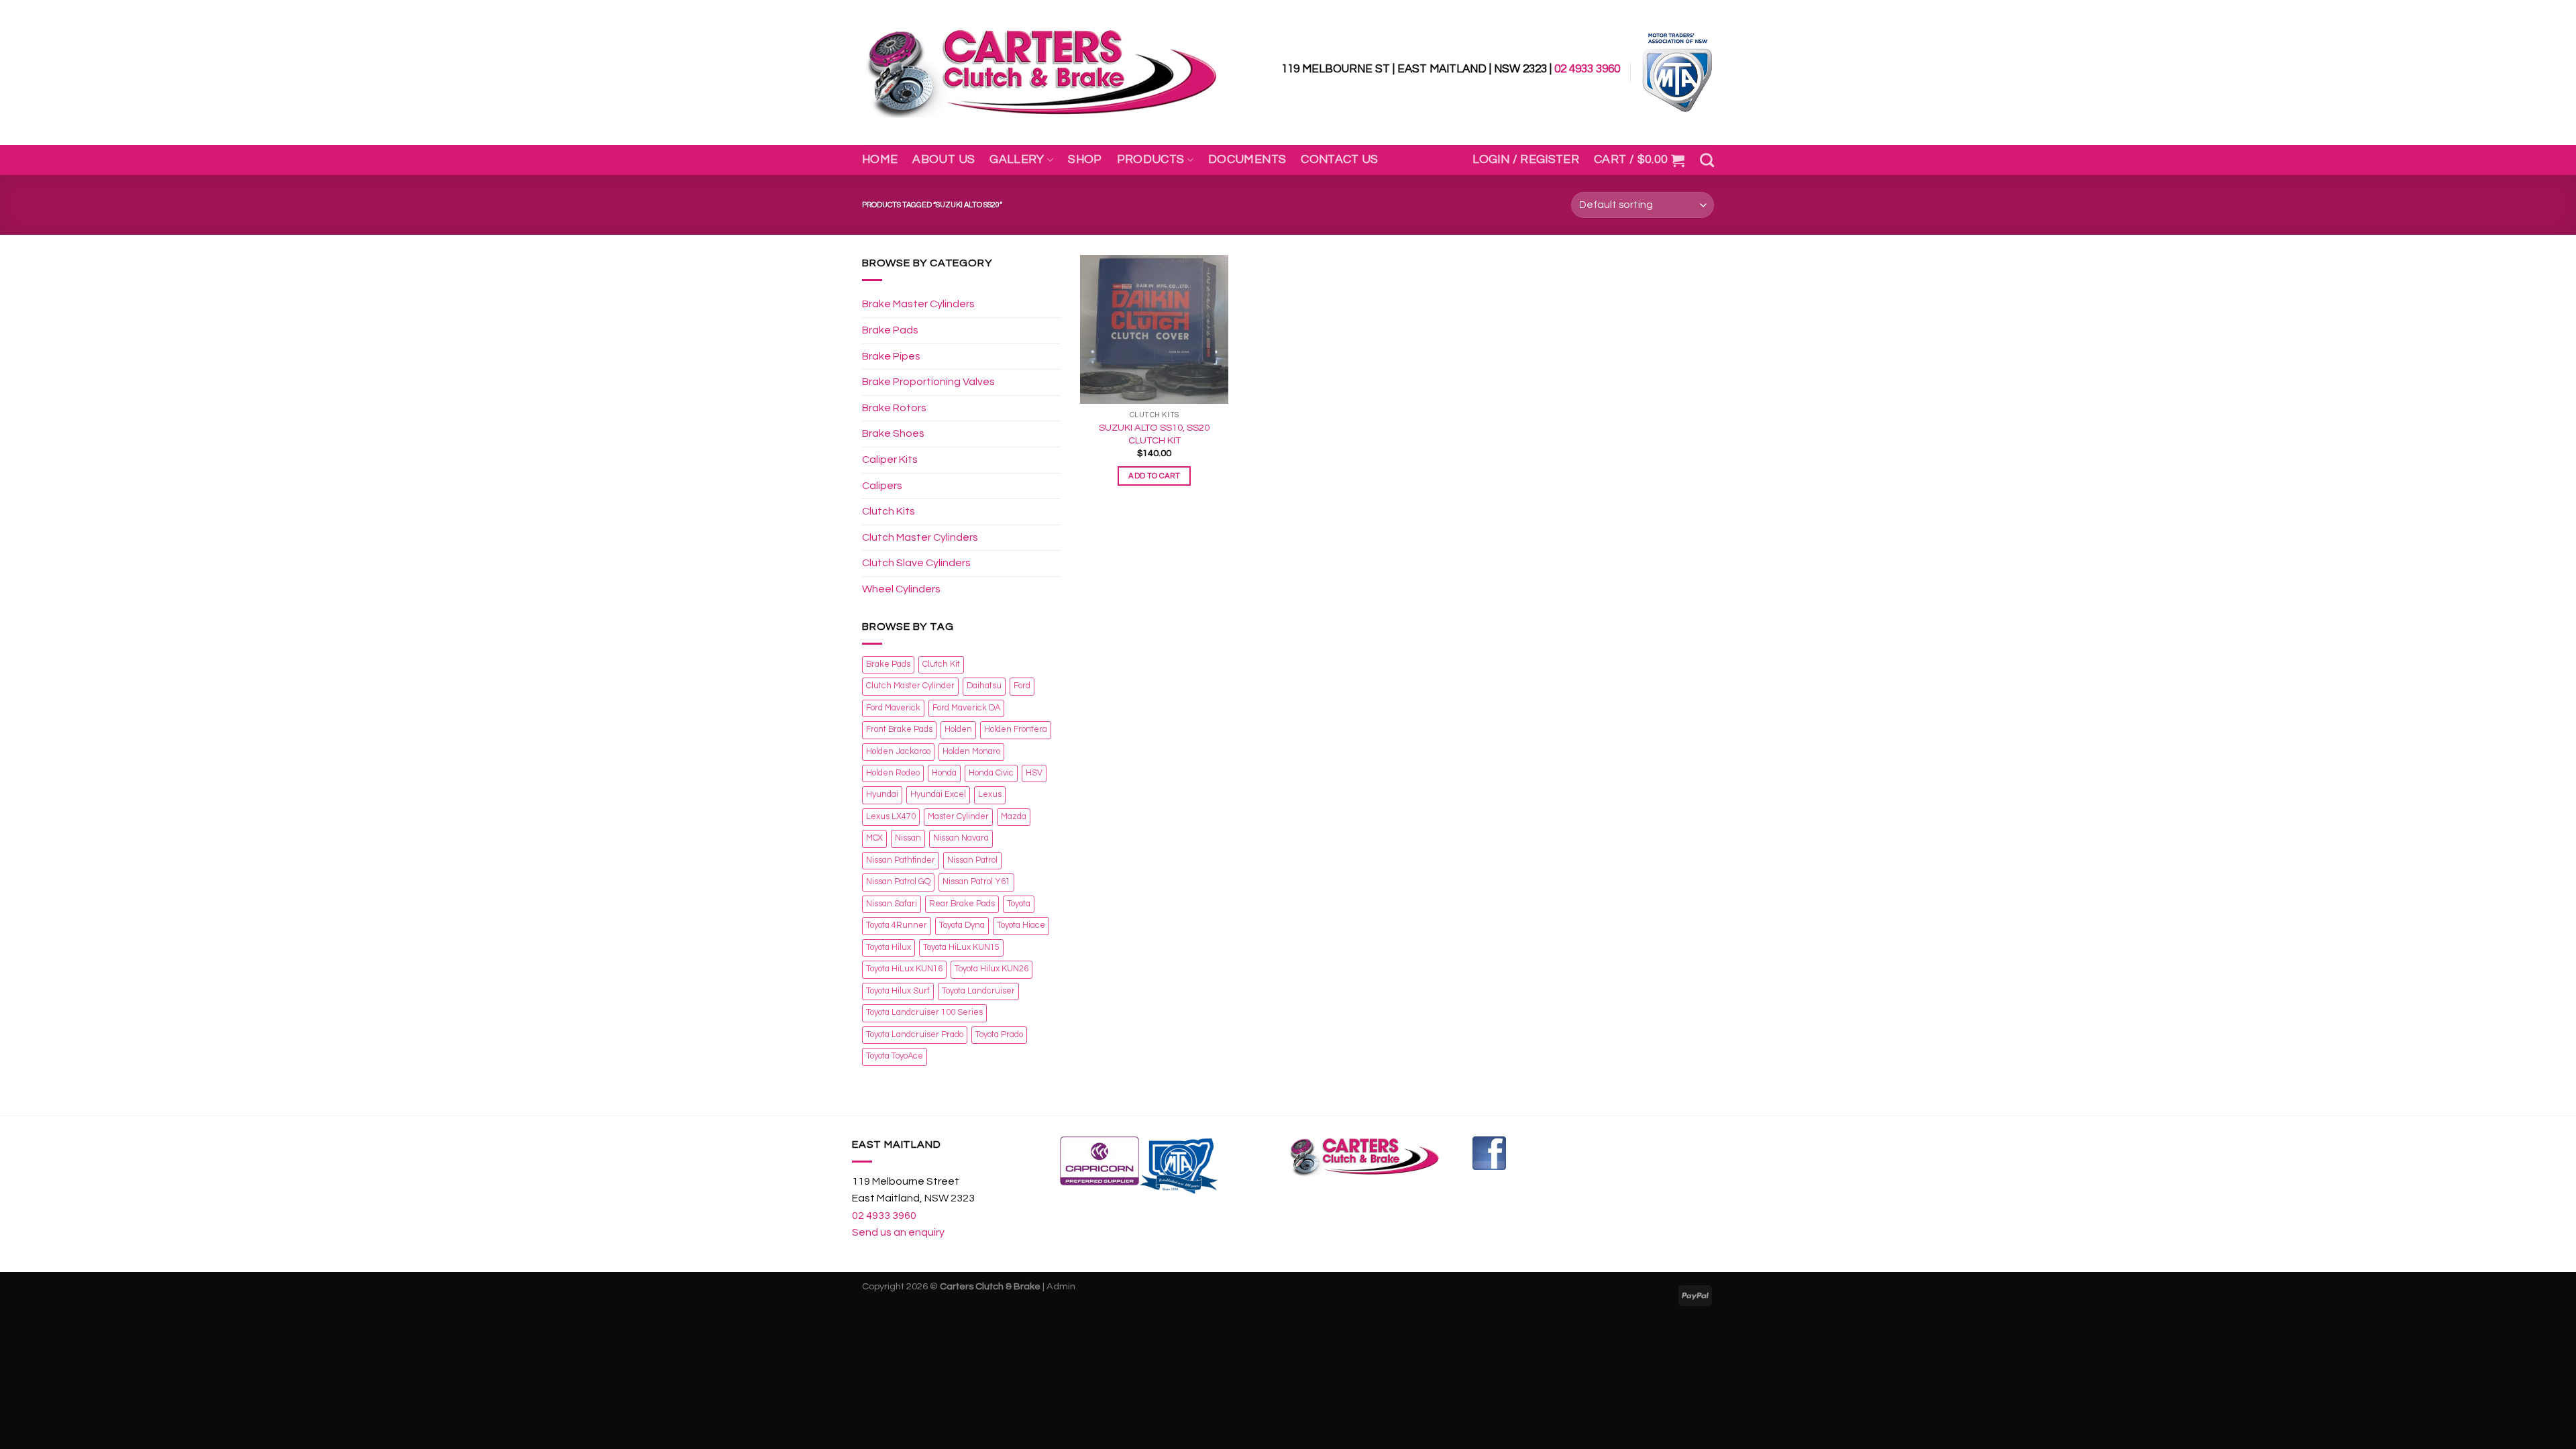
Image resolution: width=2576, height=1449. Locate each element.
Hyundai (882, 795)
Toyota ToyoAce (895, 1056)
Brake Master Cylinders (918, 304)
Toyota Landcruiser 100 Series (924, 1013)
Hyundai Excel (938, 795)
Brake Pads (890, 330)
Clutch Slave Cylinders (916, 563)
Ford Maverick (893, 708)
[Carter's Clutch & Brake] (1041, 73)
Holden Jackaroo (898, 752)
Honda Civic (991, 773)
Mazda (1014, 817)
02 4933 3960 (1587, 69)
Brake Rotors (894, 408)
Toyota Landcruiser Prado (915, 1035)
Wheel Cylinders (901, 589)
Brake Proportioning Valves (928, 382)
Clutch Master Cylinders (920, 537)
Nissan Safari (892, 904)
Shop (1085, 160)
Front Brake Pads (899, 730)
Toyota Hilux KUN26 (991, 969)
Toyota (1019, 904)
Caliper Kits (890, 460)
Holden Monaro (971, 752)
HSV (1034, 773)
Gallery (1017, 160)
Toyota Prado (999, 1035)
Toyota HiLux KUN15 (961, 948)
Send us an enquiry (898, 1232)
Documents (1247, 160)
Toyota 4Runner (897, 925)
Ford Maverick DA (966, 708)
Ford (1022, 686)
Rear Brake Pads (962, 904)
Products (1151, 160)
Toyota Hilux (889, 948)
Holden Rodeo (893, 773)
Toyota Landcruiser (978, 991)
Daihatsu (984, 686)
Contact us (1340, 160)
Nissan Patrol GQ (898, 882)
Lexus (990, 795)
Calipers (882, 486)
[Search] (1707, 160)
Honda (944, 773)
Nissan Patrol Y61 (976, 882)
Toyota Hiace (1021, 925)
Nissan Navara (961, 838)
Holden (958, 730)
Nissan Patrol (972, 860)
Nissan (908, 838)
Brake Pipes (891, 356)
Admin (1061, 1286)
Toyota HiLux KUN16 (904, 969)
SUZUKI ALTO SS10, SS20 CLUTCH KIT (1154, 434)
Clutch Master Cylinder (910, 686)
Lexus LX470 (891, 817)
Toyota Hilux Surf (898, 991)
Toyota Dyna (962, 925)
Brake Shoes (893, 433)
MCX (874, 838)
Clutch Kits (889, 511)
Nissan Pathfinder (901, 860)
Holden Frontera (1016, 730)
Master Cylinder (958, 817)
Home (880, 160)
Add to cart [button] (1154, 476)
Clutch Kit (941, 664)
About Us (944, 160)
